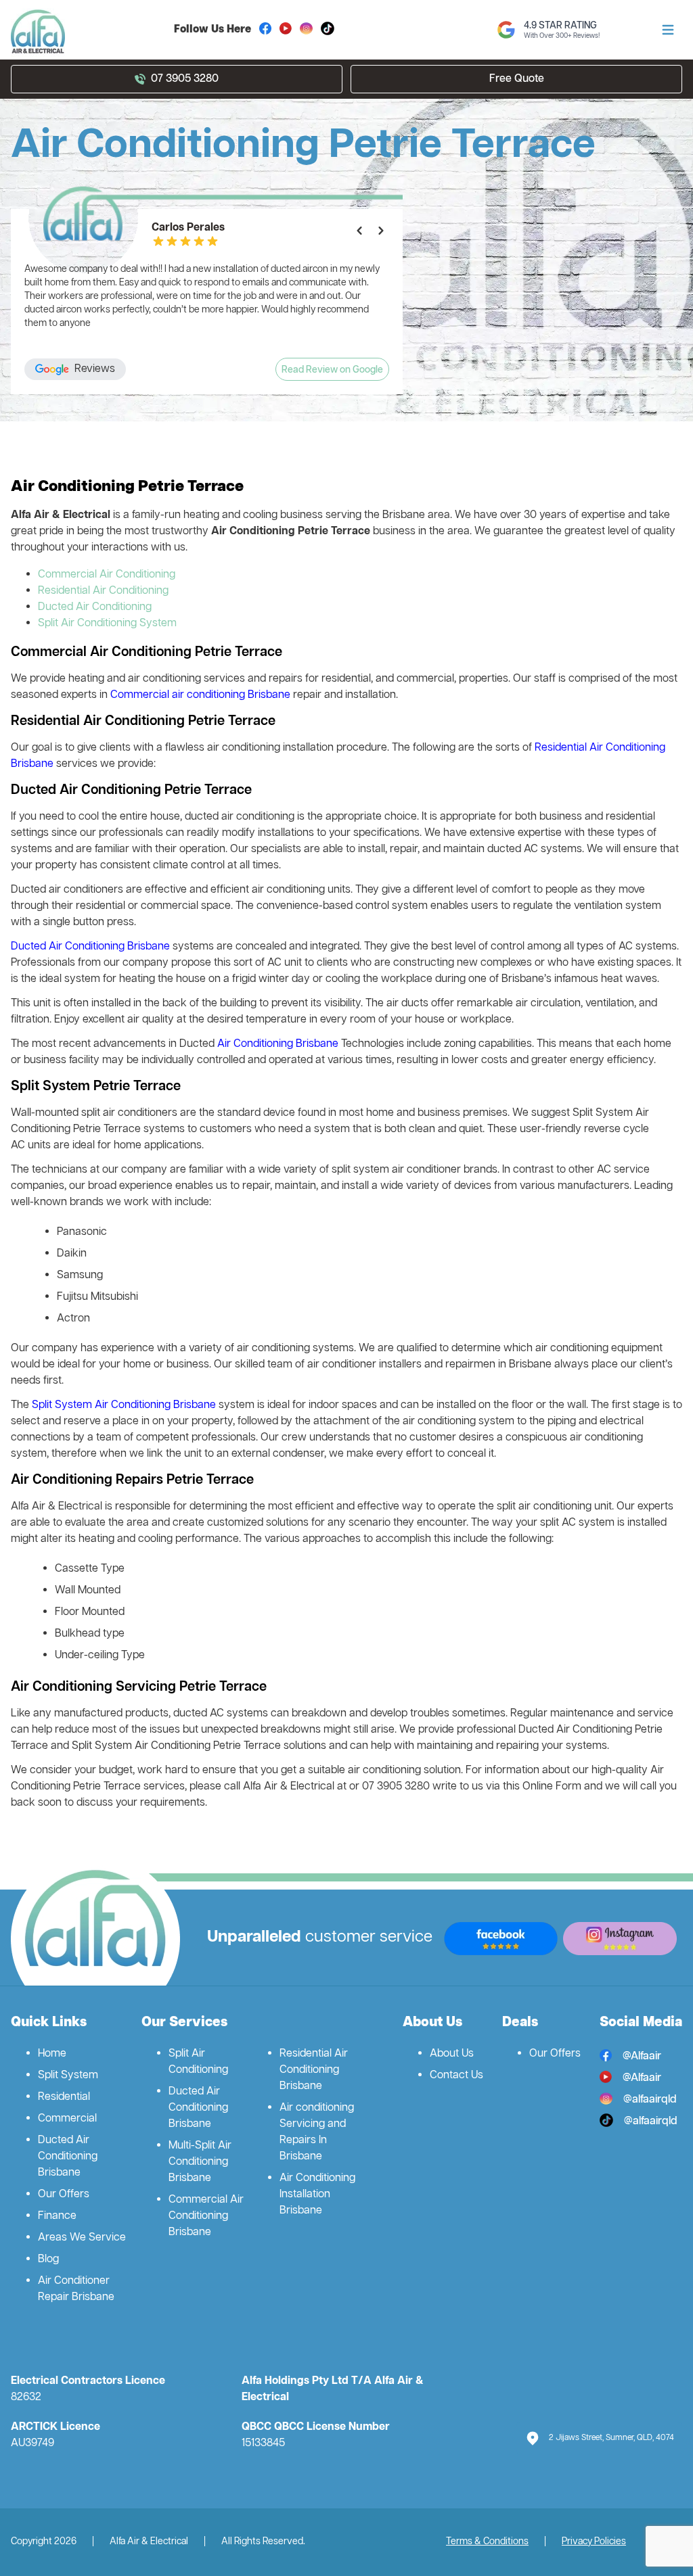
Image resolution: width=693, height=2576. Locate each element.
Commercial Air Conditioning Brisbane (206, 2216)
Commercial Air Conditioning (107, 575)
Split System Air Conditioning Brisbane (124, 1405)
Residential (64, 2097)
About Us (452, 2054)
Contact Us (456, 2076)
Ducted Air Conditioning (95, 607)
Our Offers (64, 2195)
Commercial (67, 2119)
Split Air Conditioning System (107, 624)
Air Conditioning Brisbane (278, 1044)
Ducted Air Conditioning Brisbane (90, 947)
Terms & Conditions (487, 2542)
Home (52, 2054)
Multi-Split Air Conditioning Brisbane (200, 2162)
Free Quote (517, 79)
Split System (68, 2076)
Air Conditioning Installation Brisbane (317, 2195)
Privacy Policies (594, 2542)
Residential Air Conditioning (103, 591)
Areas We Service (82, 2238)
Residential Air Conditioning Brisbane (314, 2070)
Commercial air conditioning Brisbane (202, 695)
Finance (57, 2216)
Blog (48, 2259)
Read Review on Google (332, 370)
